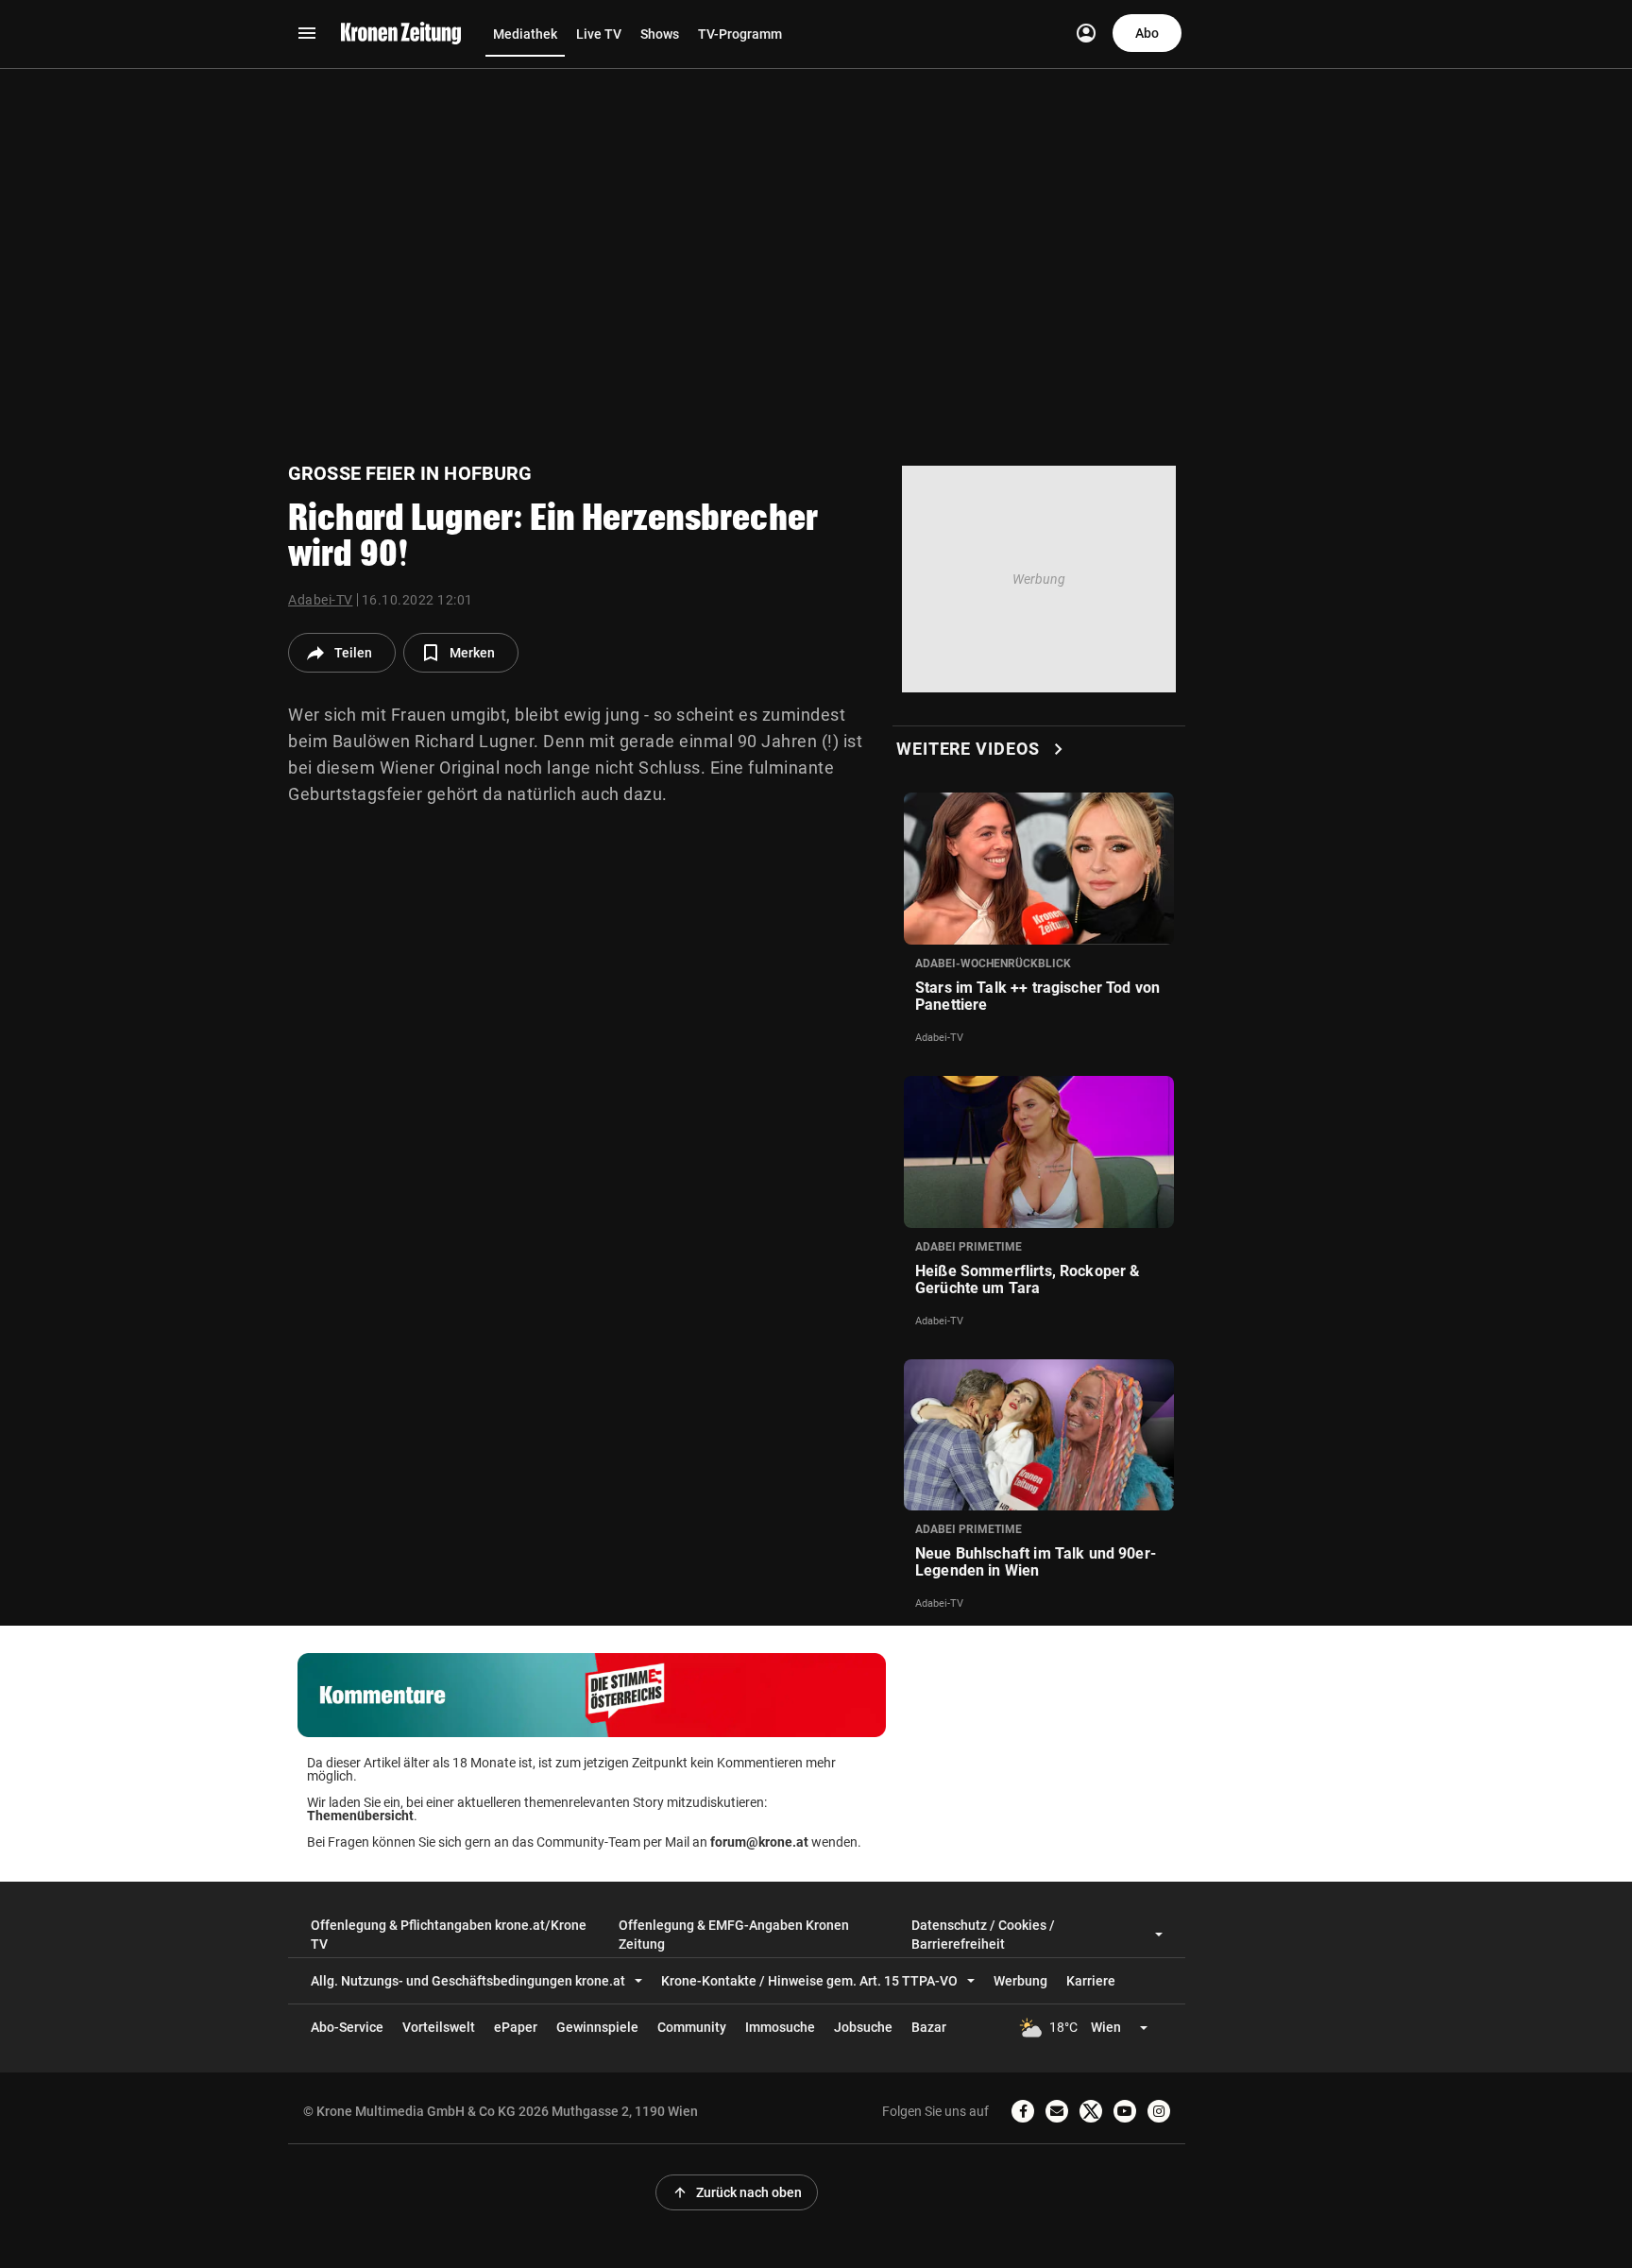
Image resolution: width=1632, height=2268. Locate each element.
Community (692, 2027)
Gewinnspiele (597, 2027)
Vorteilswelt (439, 2027)
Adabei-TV (321, 600)
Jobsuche (863, 2027)
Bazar (929, 2027)
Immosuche (780, 2027)
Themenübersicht (360, 1816)
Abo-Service (347, 2027)
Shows (660, 34)
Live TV (599, 34)
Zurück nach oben (737, 2192)
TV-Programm (740, 34)
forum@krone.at (759, 1842)
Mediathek (525, 34)
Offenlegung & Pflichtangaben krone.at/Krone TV (449, 1935)
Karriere (1091, 1981)
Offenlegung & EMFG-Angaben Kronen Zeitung (734, 1935)
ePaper (516, 2027)
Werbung (1020, 1981)
